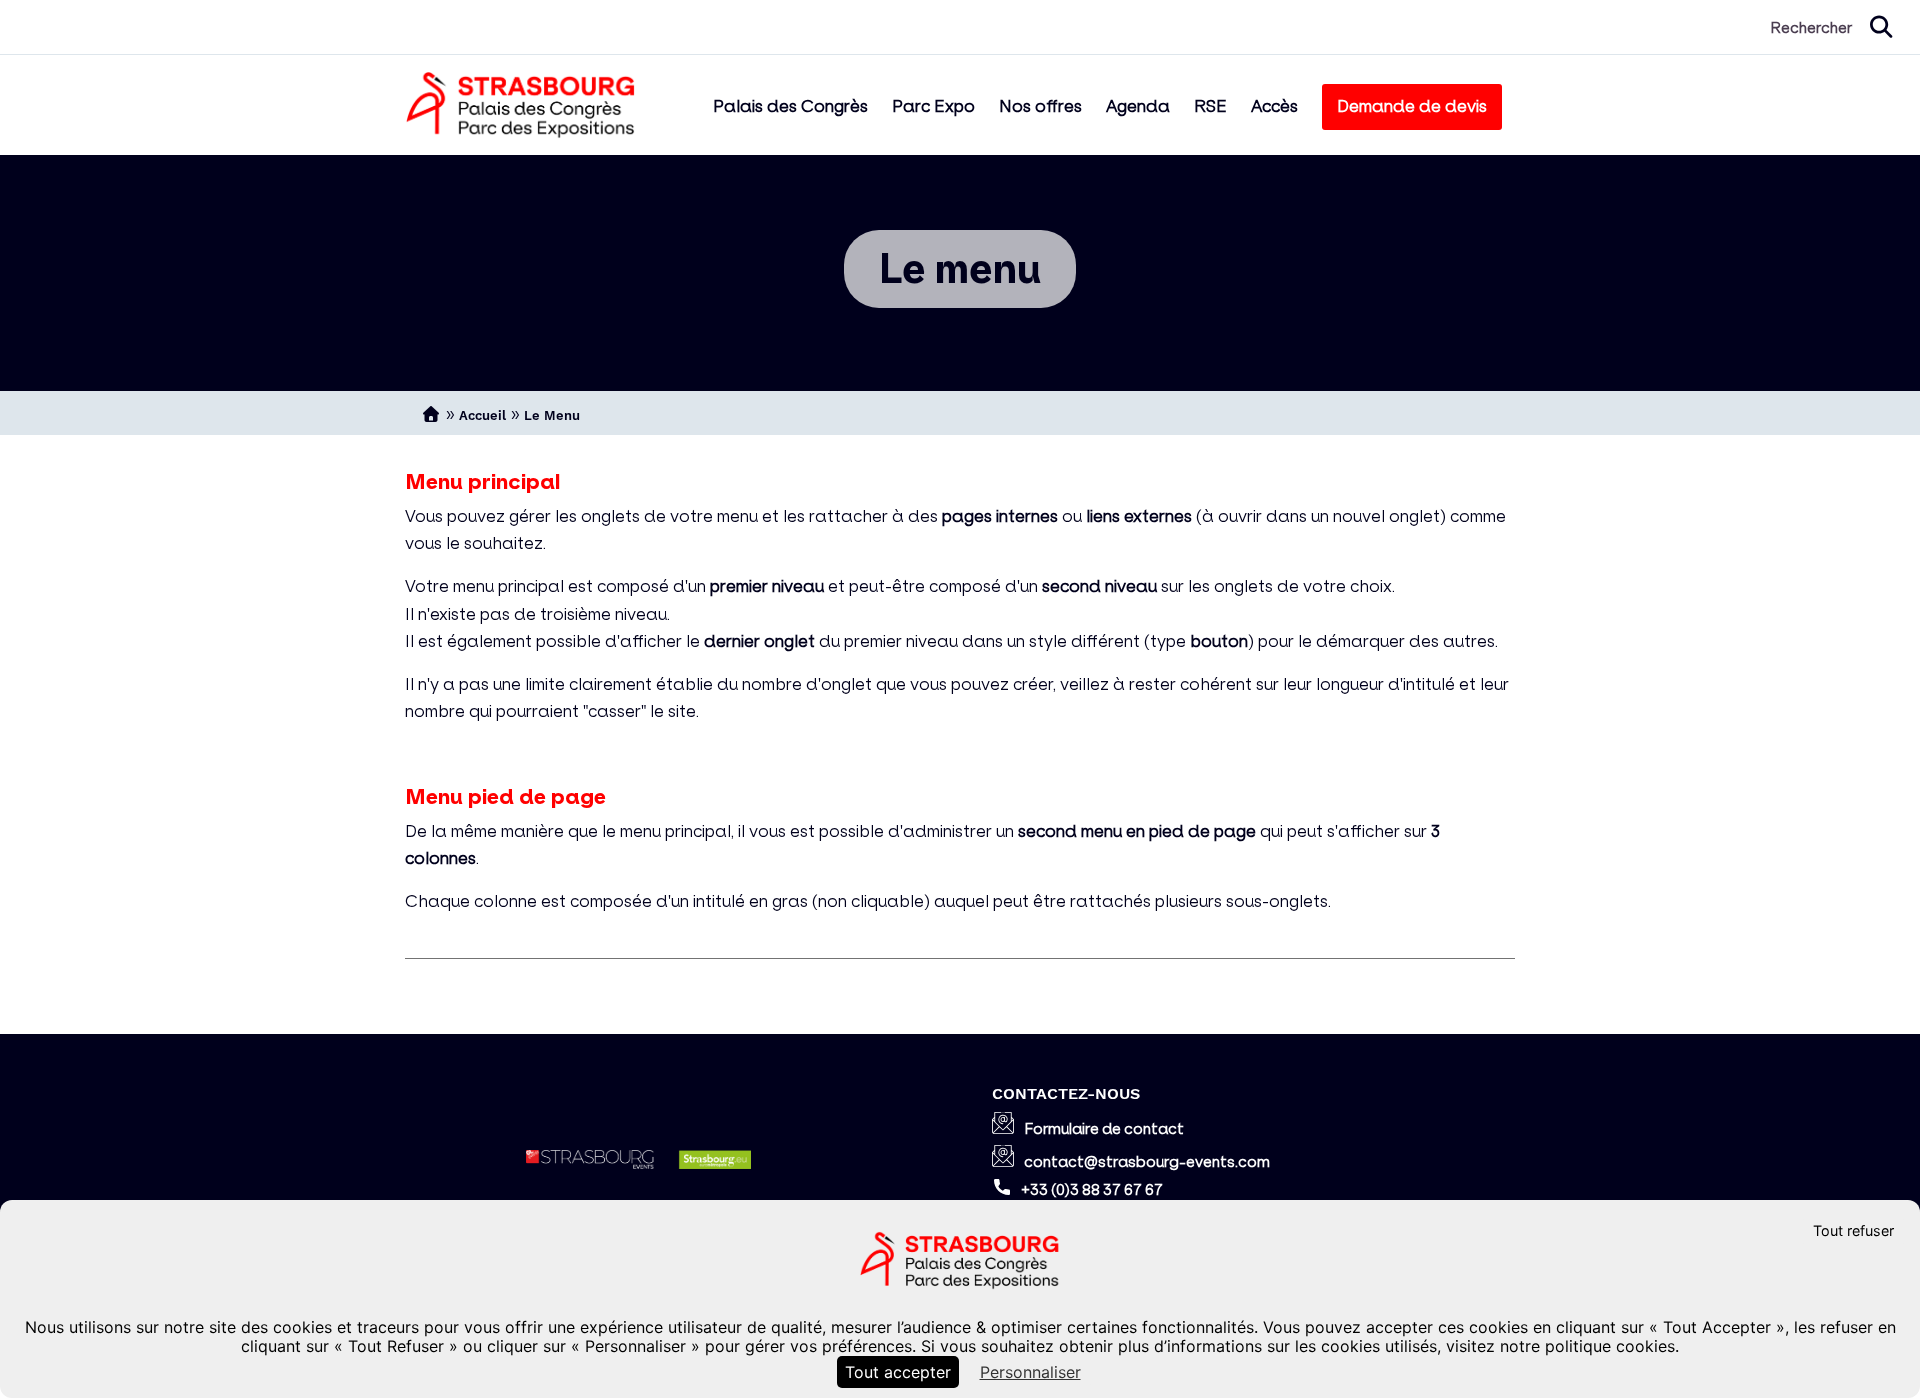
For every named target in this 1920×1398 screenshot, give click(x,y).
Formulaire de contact (1104, 1128)
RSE (1210, 106)
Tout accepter (898, 1372)
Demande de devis (1412, 106)
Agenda (1138, 106)
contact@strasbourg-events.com (1147, 1161)
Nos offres (1040, 106)
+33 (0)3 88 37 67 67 (1092, 1189)
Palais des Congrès (790, 106)
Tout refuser (1853, 1230)
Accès (1274, 106)
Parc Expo (933, 106)
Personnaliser (1030, 1372)
